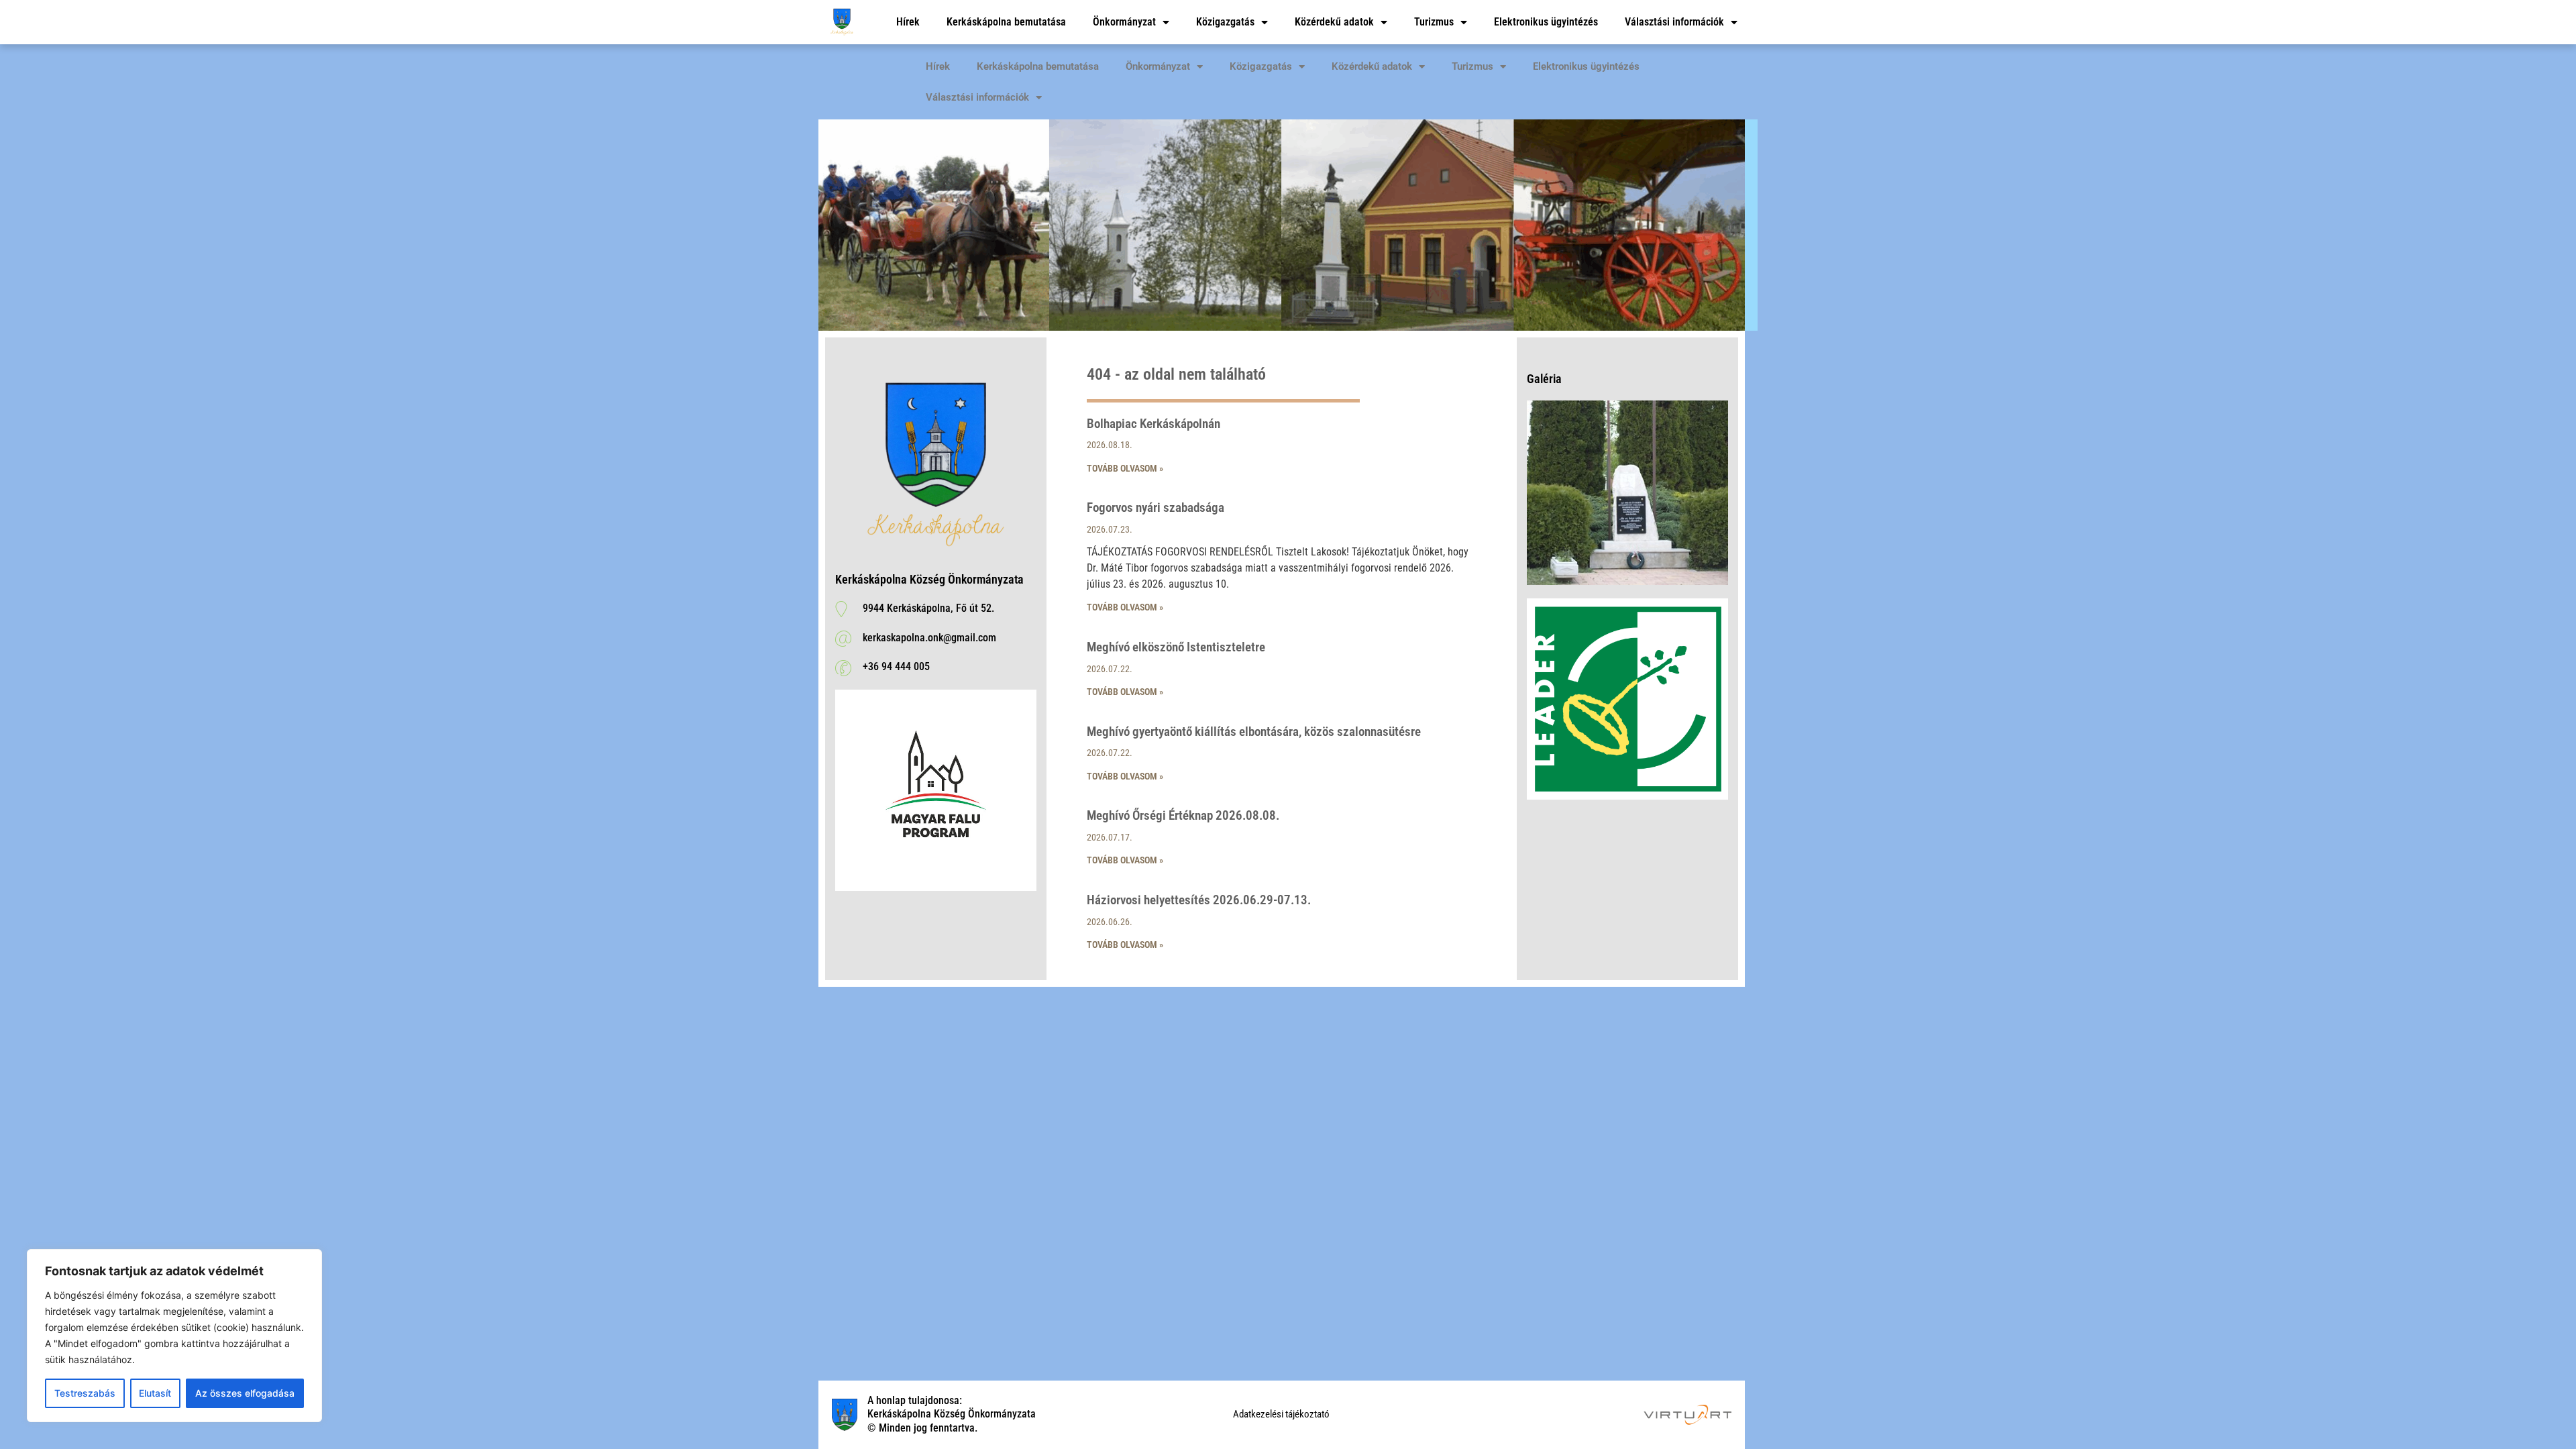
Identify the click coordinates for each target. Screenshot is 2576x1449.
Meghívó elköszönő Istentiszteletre (1176, 647)
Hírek (908, 22)
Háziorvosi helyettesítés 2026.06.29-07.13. (1199, 900)
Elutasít (155, 1393)
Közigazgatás (1225, 22)
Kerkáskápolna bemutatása (1006, 22)
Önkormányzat (1124, 22)
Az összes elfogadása (245, 1393)
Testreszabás (85, 1393)
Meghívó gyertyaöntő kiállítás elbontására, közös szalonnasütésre (1254, 732)
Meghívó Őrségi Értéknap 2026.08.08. (1183, 815)
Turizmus (1434, 22)
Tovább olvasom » (1125, 468)
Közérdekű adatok (1334, 22)
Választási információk (1674, 22)
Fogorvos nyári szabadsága (1156, 507)
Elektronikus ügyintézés (1546, 22)
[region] (174, 1336)
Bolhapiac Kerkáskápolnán (1153, 424)
